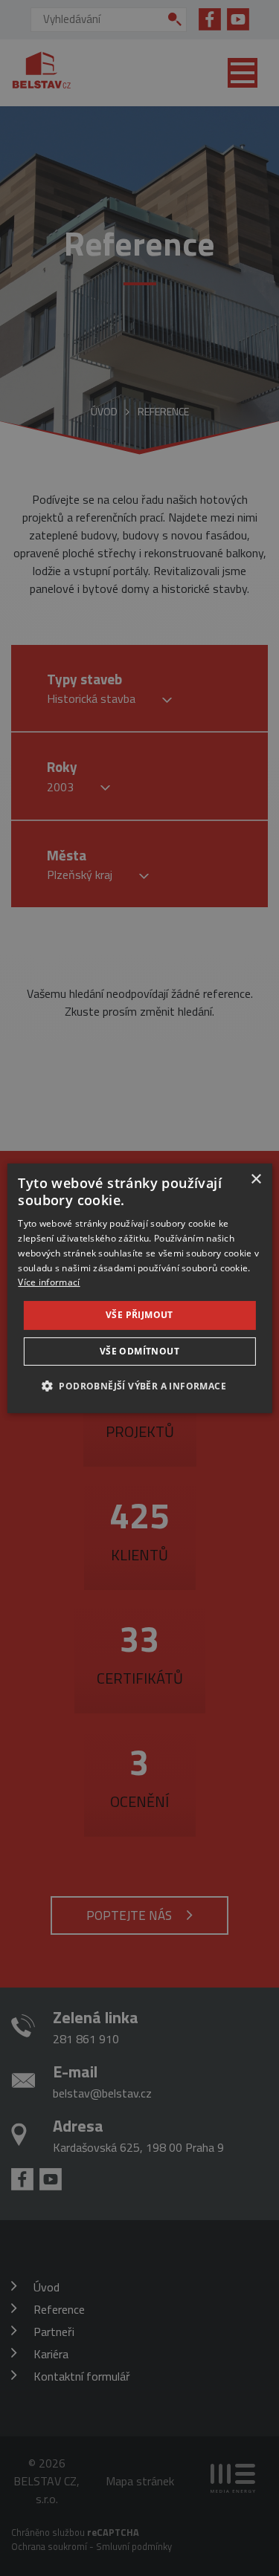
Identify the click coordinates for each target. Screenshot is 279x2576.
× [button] (256, 1179)
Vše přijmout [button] (139, 1315)
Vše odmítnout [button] (139, 1351)
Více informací (49, 1282)
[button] (139, 1386)
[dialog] (139, 1288)
